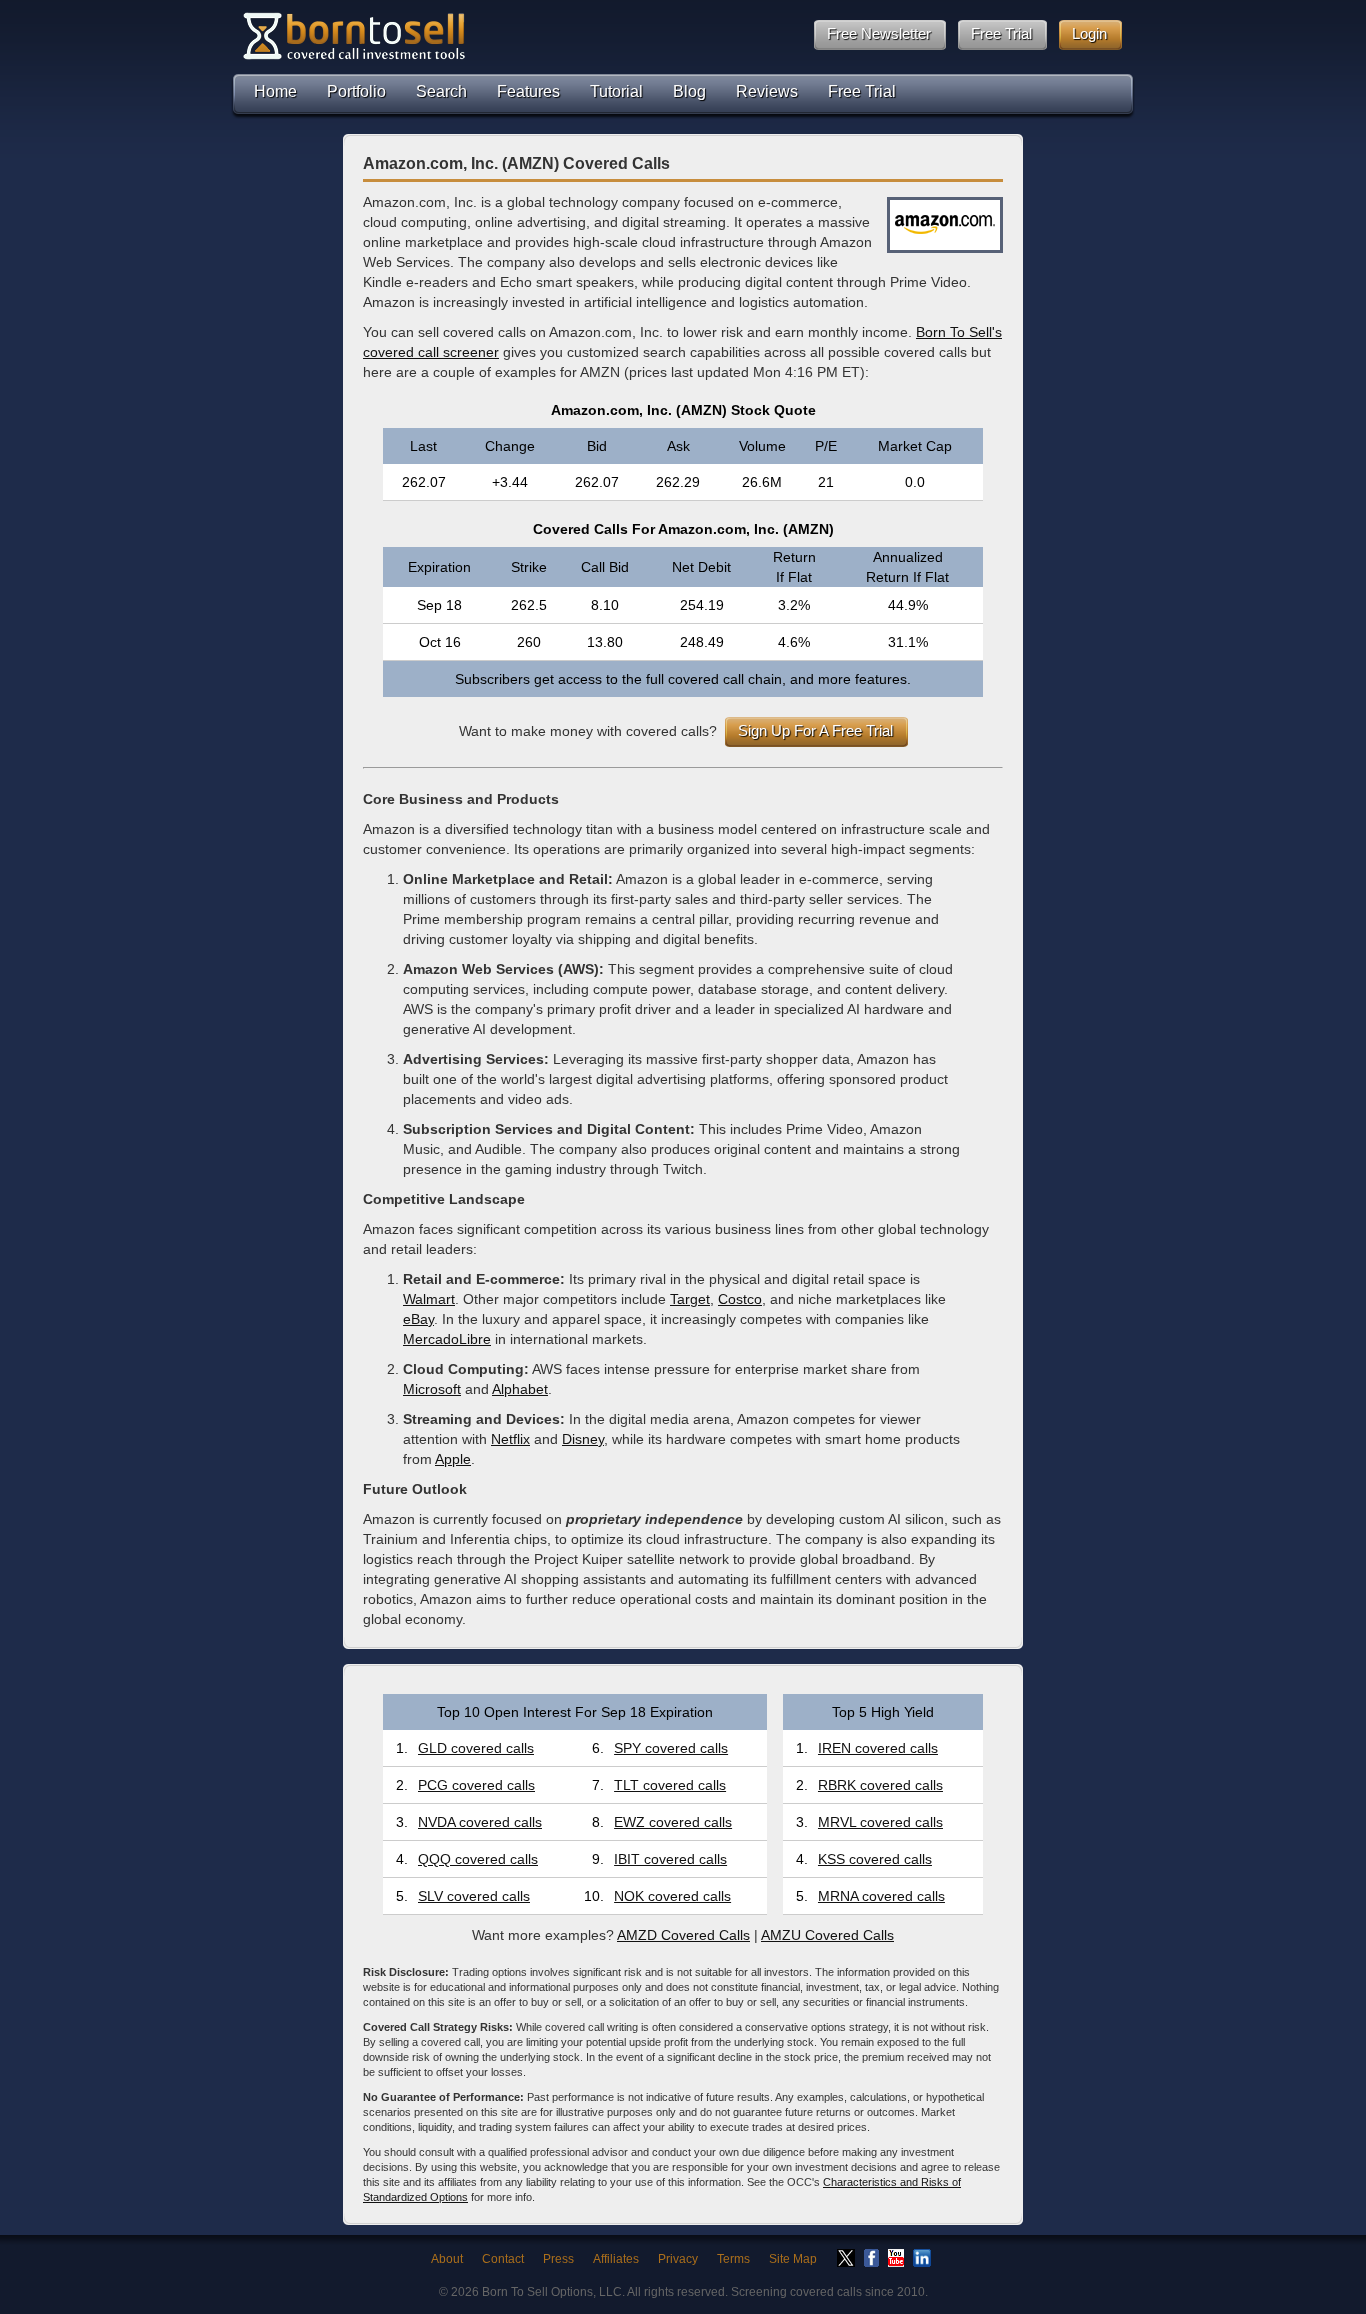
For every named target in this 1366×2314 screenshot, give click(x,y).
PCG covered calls (476, 1785)
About (447, 2259)
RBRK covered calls (880, 1785)
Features (528, 91)
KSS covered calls (875, 1859)
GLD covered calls (476, 1748)
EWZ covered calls (673, 1822)
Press (558, 2259)
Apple (453, 1459)
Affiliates (616, 2259)
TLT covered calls (670, 1785)
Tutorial (616, 91)
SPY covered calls (671, 1748)
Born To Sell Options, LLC (552, 2292)
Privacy (678, 2259)
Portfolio (356, 91)
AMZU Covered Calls (827, 1935)
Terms (733, 2259)
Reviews (767, 91)
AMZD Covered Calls (683, 1935)
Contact (503, 2259)
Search (441, 91)
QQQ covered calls (478, 1859)
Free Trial (862, 91)
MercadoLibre (447, 1339)
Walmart (429, 1299)
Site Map (793, 2259)
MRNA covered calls (881, 1896)
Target (690, 1299)
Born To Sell (353, 36)
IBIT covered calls (670, 1859)
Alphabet (520, 1389)
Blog (689, 91)
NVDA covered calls (480, 1822)
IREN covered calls (878, 1748)
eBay (418, 1319)
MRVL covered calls (880, 1822)
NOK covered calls (672, 1896)
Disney (583, 1439)
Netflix (510, 1439)
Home (275, 91)
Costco (740, 1299)
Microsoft (432, 1389)
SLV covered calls (474, 1896)
